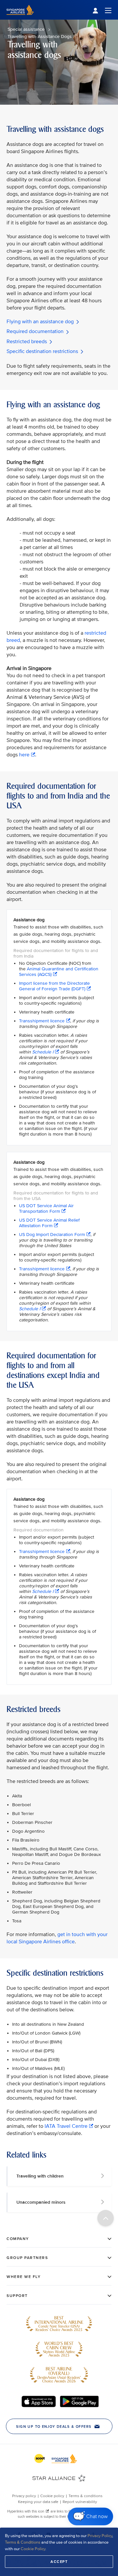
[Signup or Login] (102, 10)
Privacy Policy (100, 2536)
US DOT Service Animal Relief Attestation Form (49, 1223)
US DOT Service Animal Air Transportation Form (46, 1209)
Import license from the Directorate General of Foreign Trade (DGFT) (54, 986)
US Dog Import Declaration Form (52, 1235)
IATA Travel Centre (66, 2126)
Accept (59, 2562)
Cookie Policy (33, 2549)
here (24, 755)
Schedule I (43, 1052)
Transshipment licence (42, 1021)
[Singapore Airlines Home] (20, 18)
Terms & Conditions (23, 2542)
